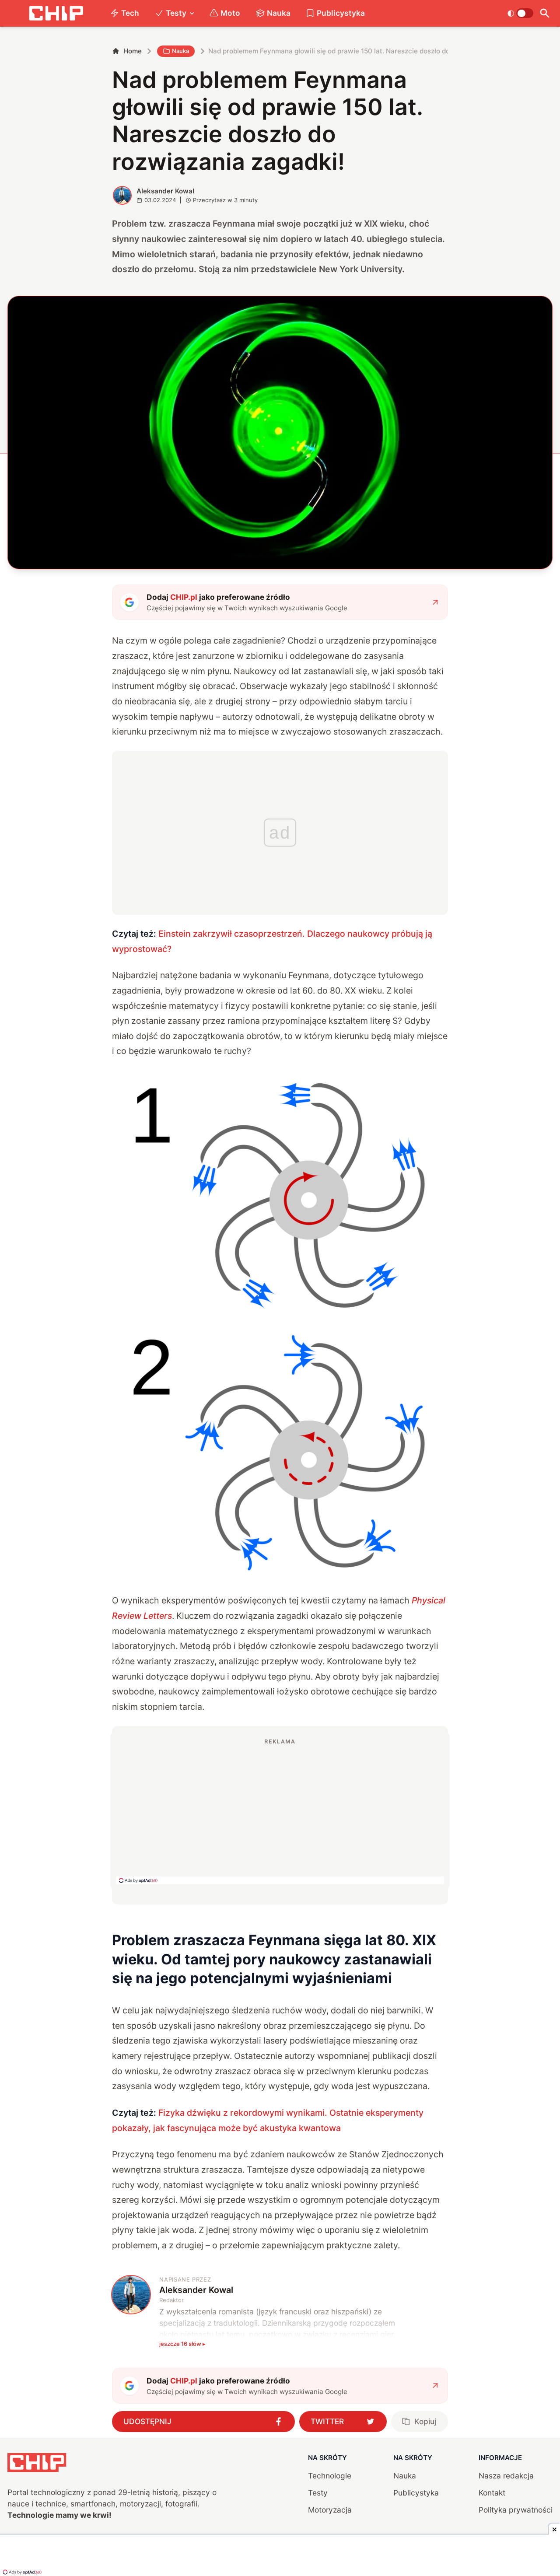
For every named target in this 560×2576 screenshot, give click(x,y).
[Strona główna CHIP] (56, 13)
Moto (230, 13)
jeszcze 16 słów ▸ (182, 2344)
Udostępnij (147, 2421)
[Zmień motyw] (520, 13)
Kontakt (492, 2493)
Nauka (279, 13)
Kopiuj (425, 2421)
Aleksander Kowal (165, 191)
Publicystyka (341, 13)
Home (133, 51)
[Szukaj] (545, 13)
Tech (130, 13)
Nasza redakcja (506, 2476)
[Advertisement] (280, 1811)
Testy (176, 13)
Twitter (327, 2421)
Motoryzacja (330, 2510)
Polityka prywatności (516, 2510)
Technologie (330, 2476)
